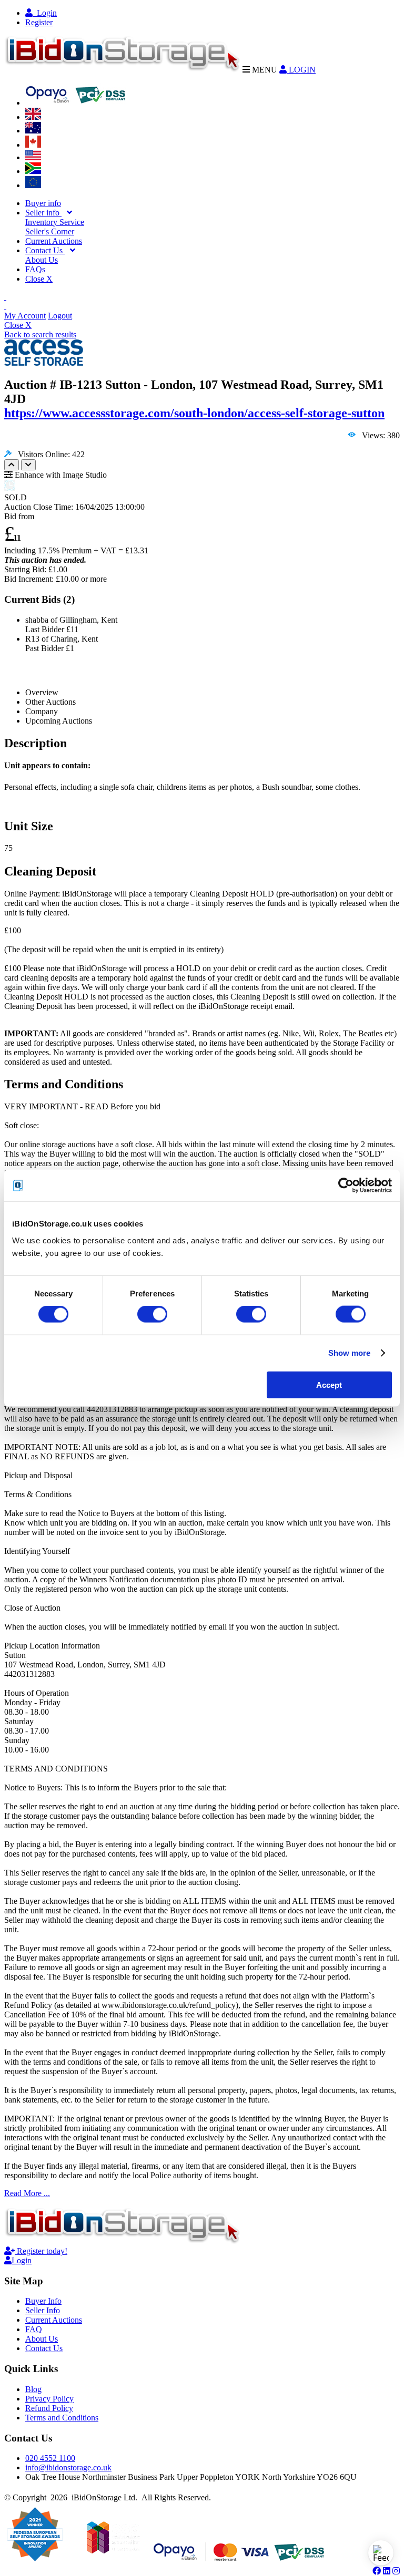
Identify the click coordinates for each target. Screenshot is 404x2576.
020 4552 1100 (50, 2458)
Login (45, 13)
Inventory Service (55, 222)
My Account (25, 316)
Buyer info (43, 203)
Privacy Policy (49, 2399)
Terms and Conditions (62, 2418)
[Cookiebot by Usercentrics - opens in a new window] (346, 1186)
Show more (350, 1353)
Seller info (43, 213)
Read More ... (27, 2193)
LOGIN (301, 70)
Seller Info (43, 2310)
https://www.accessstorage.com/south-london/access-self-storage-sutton (194, 413)
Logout (60, 316)
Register (39, 22)
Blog (33, 2389)
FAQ (34, 2329)
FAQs (35, 269)
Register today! (41, 2251)
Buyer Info (43, 2301)
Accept (329, 1384)
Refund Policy (49, 2408)
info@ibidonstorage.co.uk (68, 2467)
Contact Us (45, 250)
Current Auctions (54, 241)
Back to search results (40, 334)
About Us (42, 260)
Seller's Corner (50, 231)
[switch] (152, 1314)
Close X (39, 279)
